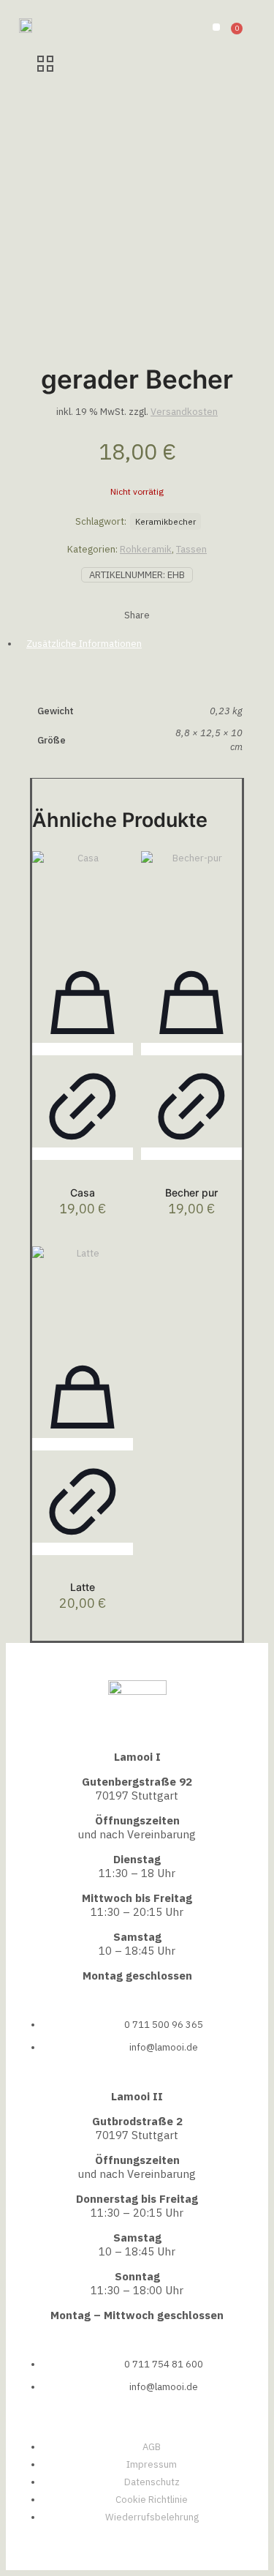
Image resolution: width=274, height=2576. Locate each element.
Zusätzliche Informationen (84, 644)
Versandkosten (184, 412)
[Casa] (83, 902)
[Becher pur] (191, 902)
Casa (83, 1192)
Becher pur (191, 1192)
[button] (216, 27)
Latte (83, 1587)
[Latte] (83, 1297)
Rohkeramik (146, 549)
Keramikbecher (165, 521)
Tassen (191, 549)
